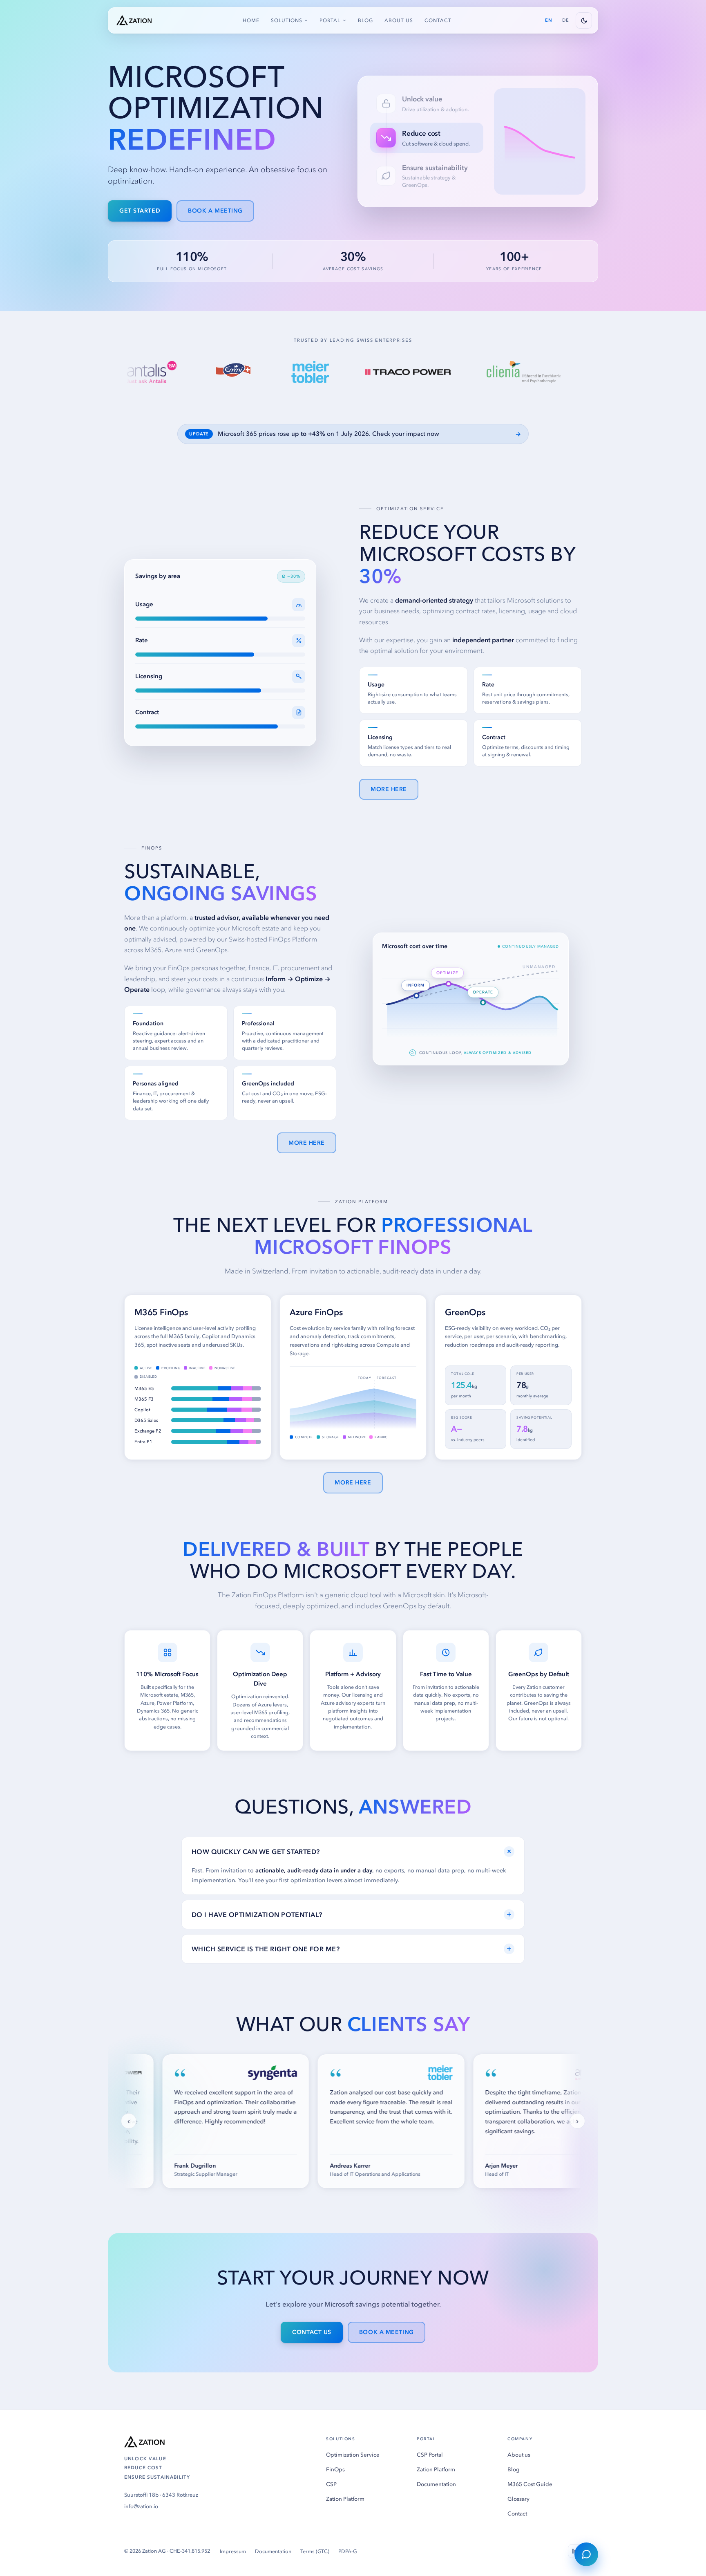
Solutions (287, 20)
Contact (438, 20)
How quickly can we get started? (353, 1851)
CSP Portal (430, 2455)
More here (389, 789)
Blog (365, 20)
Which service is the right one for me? (352, 1948)
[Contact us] (586, 2554)
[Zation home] (134, 20)
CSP (331, 2484)
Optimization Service (353, 2455)
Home (251, 20)
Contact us (312, 2332)
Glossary (518, 2499)
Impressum (233, 2551)
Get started (140, 211)
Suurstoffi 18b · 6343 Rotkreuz (161, 2495)
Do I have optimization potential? (352, 1914)
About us (399, 20)
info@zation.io (141, 2506)
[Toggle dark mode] (584, 20)
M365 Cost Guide (530, 2484)
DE (566, 20)
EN (549, 20)
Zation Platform (345, 2499)
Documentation (436, 2484)
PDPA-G (348, 2551)
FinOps (335, 2470)
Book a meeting (215, 211)
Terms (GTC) (315, 2551)
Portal (330, 20)
